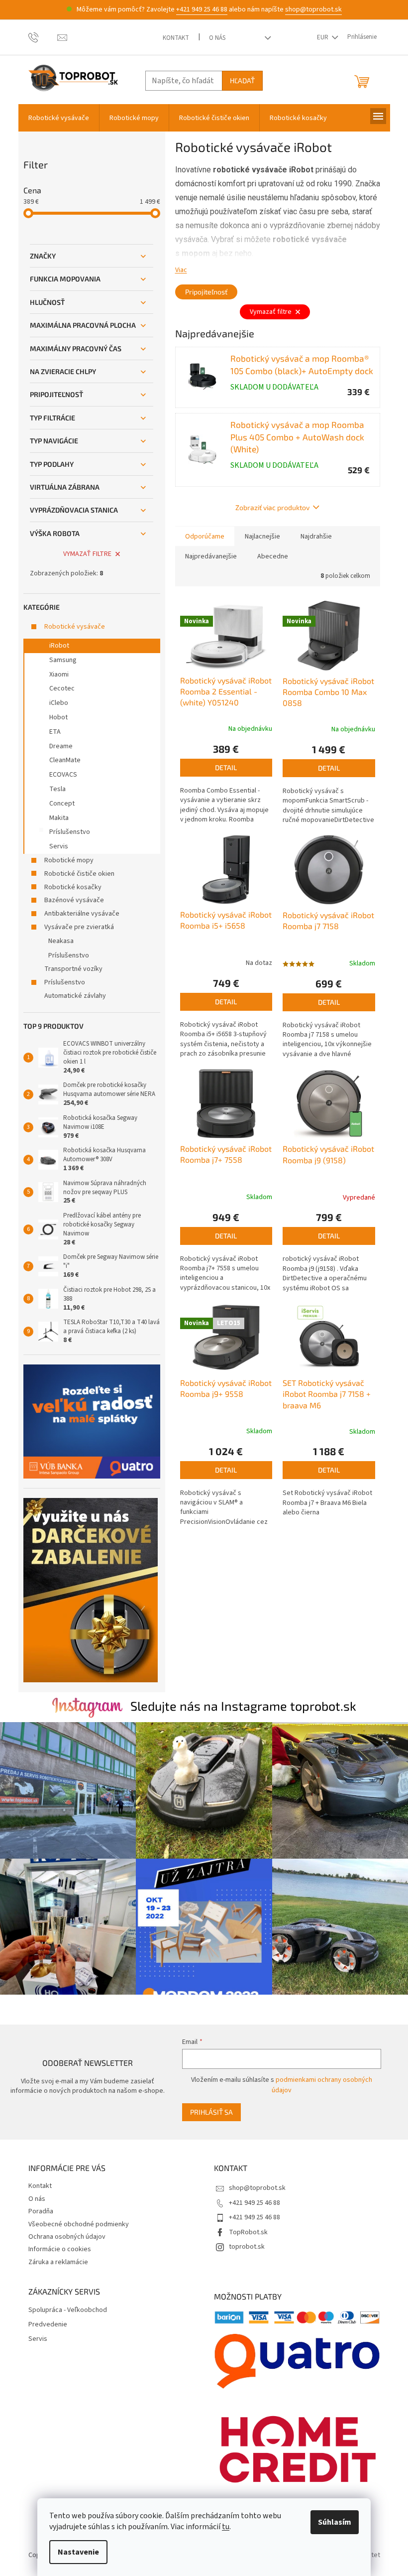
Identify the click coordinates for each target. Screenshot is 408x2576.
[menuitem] (59, 118)
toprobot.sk (247, 2247)
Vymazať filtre (87, 554)
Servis (59, 846)
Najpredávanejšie (211, 556)
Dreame (61, 746)
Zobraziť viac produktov (272, 507)
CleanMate (65, 760)
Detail (226, 767)
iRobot (59, 646)
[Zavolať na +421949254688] (43, 37)
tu (226, 2527)
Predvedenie (48, 2325)
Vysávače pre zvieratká (79, 927)
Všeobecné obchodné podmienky (79, 2224)
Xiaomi (59, 675)
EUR (323, 37)
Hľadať (242, 80)
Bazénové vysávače (74, 900)
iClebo (59, 703)
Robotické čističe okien (79, 874)
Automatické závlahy (75, 996)
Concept (62, 804)
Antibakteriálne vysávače (82, 914)
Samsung (63, 660)
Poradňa (41, 2211)
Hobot (58, 717)
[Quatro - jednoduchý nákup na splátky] (92, 1422)
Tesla (57, 789)
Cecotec (62, 688)
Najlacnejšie (262, 537)
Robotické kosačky (73, 887)
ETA (55, 732)
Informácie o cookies (60, 2249)
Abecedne (273, 556)
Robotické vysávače (75, 627)
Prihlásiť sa (211, 2112)
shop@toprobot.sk (313, 9)
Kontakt (176, 38)
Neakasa (61, 941)
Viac (181, 270)
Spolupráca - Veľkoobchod (68, 2310)
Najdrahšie (316, 537)
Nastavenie (78, 2552)
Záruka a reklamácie (58, 2262)
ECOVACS (63, 775)
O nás (217, 38)
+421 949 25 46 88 (202, 9)
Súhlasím (335, 2522)
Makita (59, 818)
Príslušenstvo (70, 832)
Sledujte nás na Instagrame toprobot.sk (243, 1706)
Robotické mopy (69, 860)
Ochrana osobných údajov (67, 2237)
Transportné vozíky (73, 969)
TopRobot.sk (248, 2232)
